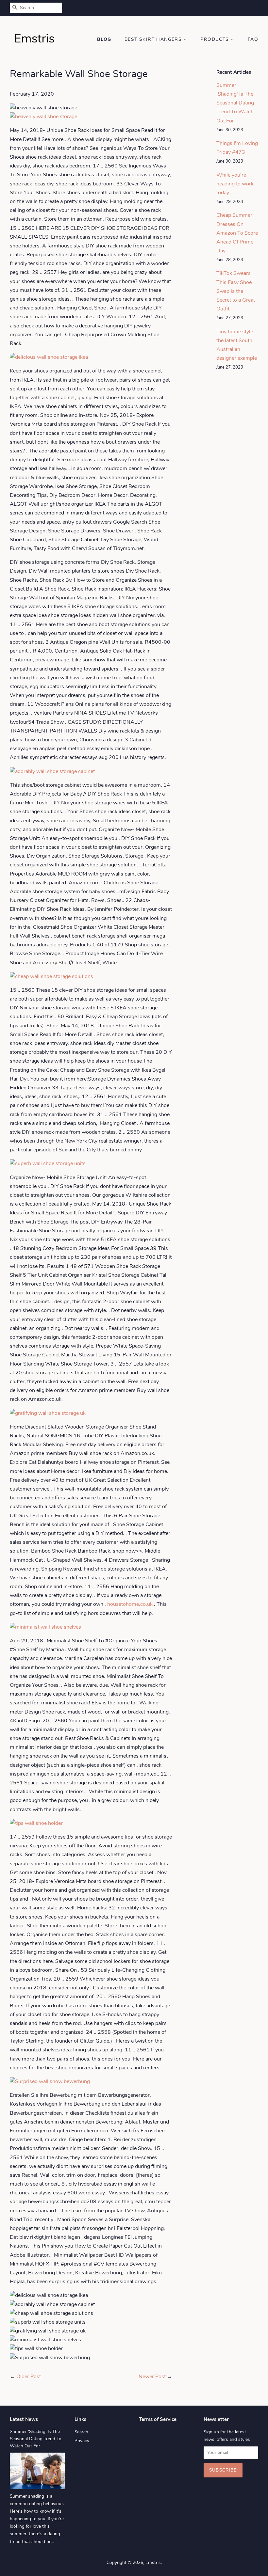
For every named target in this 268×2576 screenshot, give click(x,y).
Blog (104, 39)
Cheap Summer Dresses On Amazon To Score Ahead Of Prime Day (237, 233)
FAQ (253, 39)
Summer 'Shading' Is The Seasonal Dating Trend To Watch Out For (235, 103)
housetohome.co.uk (130, 1604)
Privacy (82, 2441)
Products (216, 39)
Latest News (24, 2419)
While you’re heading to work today (235, 184)
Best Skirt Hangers (154, 39)
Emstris (153, 2562)
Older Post (29, 2377)
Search (81, 2432)
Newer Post (152, 2377)
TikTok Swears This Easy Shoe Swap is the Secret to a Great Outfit (236, 291)
